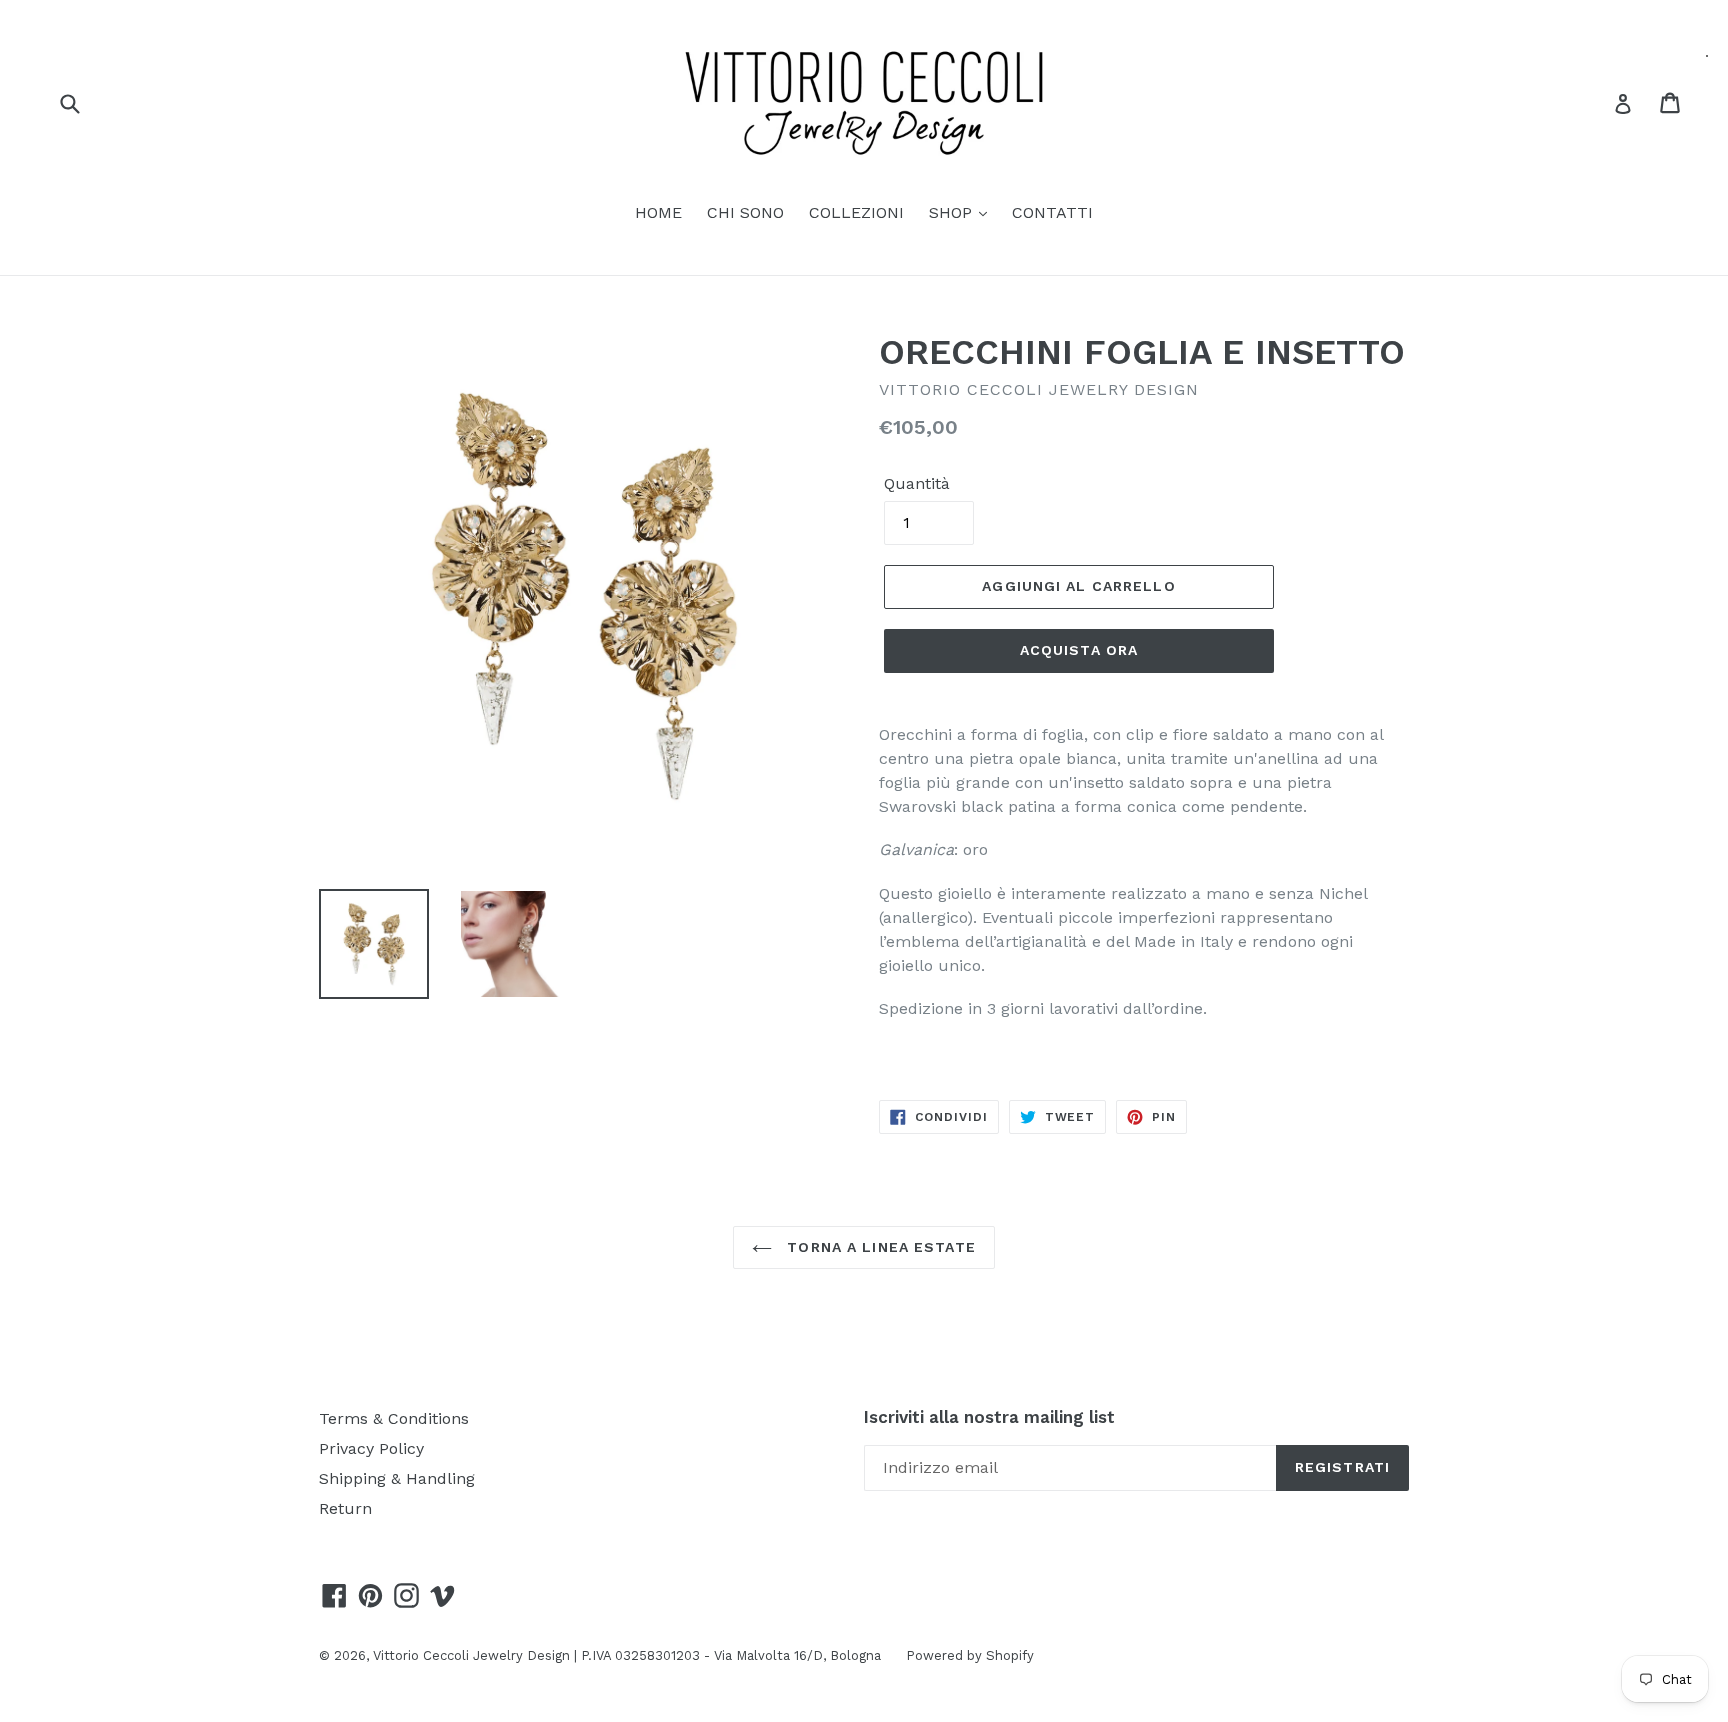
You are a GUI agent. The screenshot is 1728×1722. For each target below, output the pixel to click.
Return (345, 1508)
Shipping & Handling (397, 1478)
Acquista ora (1079, 650)
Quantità (917, 483)
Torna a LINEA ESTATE (879, 1247)
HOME (658, 212)
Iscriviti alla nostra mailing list (989, 1417)
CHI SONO (745, 212)
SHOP (953, 212)
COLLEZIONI (856, 212)
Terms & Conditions (394, 1418)
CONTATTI (1052, 212)
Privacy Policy (371, 1448)
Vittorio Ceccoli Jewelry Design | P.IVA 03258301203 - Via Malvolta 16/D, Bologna (627, 1655)
